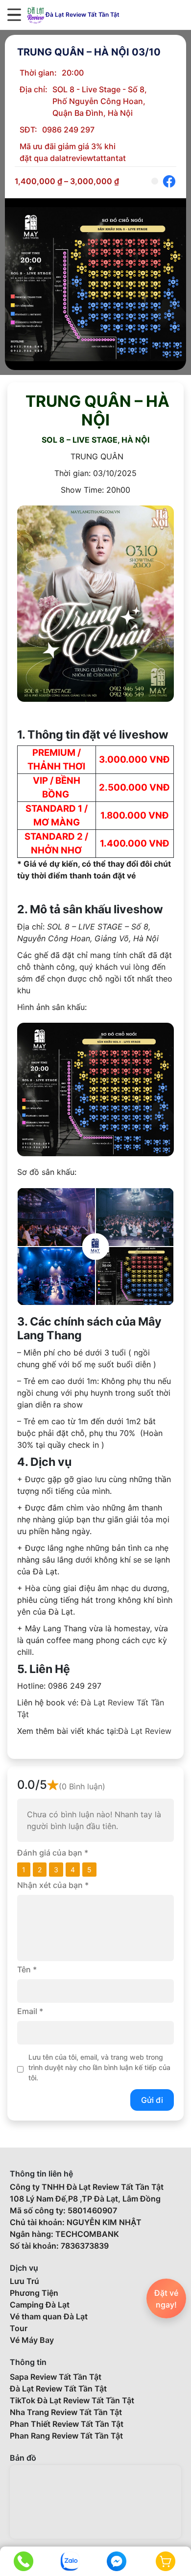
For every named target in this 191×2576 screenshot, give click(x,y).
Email (30, 2011)
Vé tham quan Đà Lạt (49, 2316)
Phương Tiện (34, 2293)
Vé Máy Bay (32, 2340)
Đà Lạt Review (145, 1731)
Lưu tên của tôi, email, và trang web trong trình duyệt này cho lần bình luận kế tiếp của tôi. (99, 2067)
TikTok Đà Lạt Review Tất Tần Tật (72, 2400)
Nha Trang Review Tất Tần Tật (66, 2412)
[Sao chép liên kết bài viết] (155, 181)
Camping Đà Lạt (40, 2305)
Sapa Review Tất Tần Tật (56, 2377)
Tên (27, 1969)
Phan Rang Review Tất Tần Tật (66, 2436)
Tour (19, 2328)
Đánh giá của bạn (53, 1853)
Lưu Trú (24, 2281)
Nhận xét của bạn (53, 1885)
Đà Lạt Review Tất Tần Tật (58, 2389)
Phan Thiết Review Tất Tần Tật (67, 2424)
